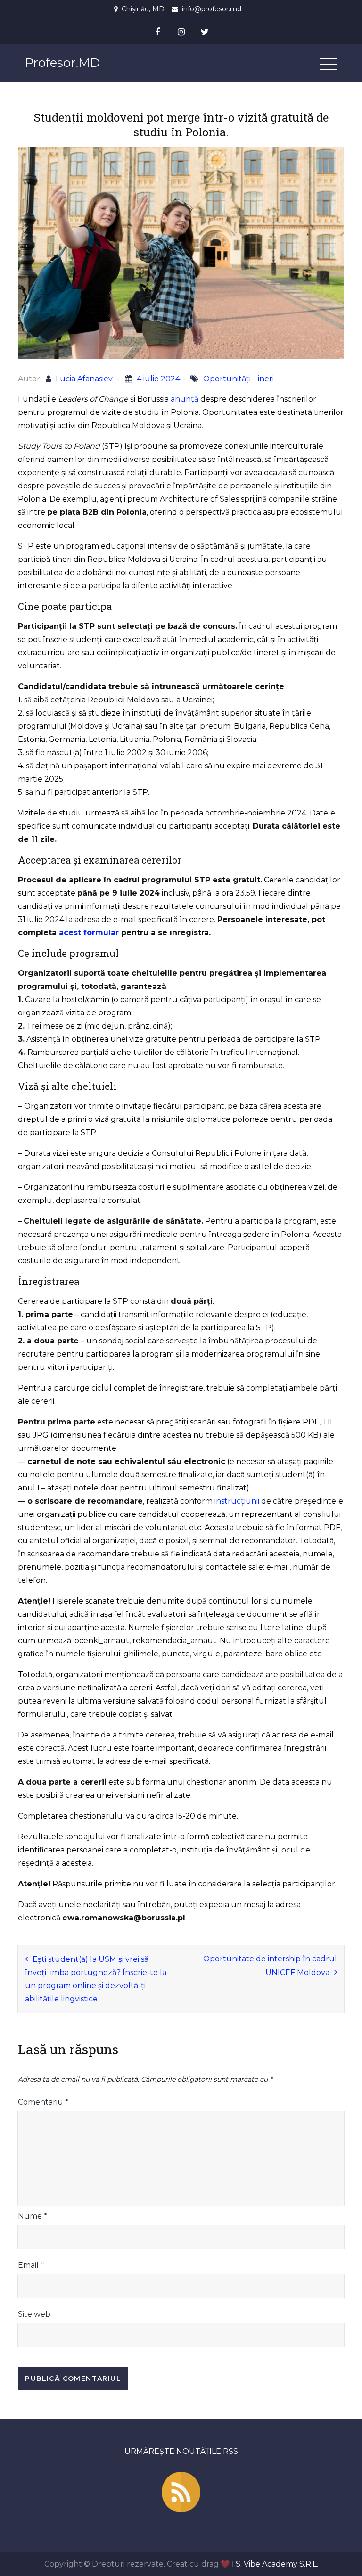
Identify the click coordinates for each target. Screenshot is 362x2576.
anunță (185, 399)
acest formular (89, 933)
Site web (34, 2314)
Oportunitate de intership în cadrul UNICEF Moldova (270, 1966)
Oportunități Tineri (239, 379)
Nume (33, 2216)
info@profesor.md (212, 9)
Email (31, 2265)
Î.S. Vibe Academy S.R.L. (275, 2564)
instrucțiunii (237, 1501)
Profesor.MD (62, 63)
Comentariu (43, 2102)
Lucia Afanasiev (84, 379)
